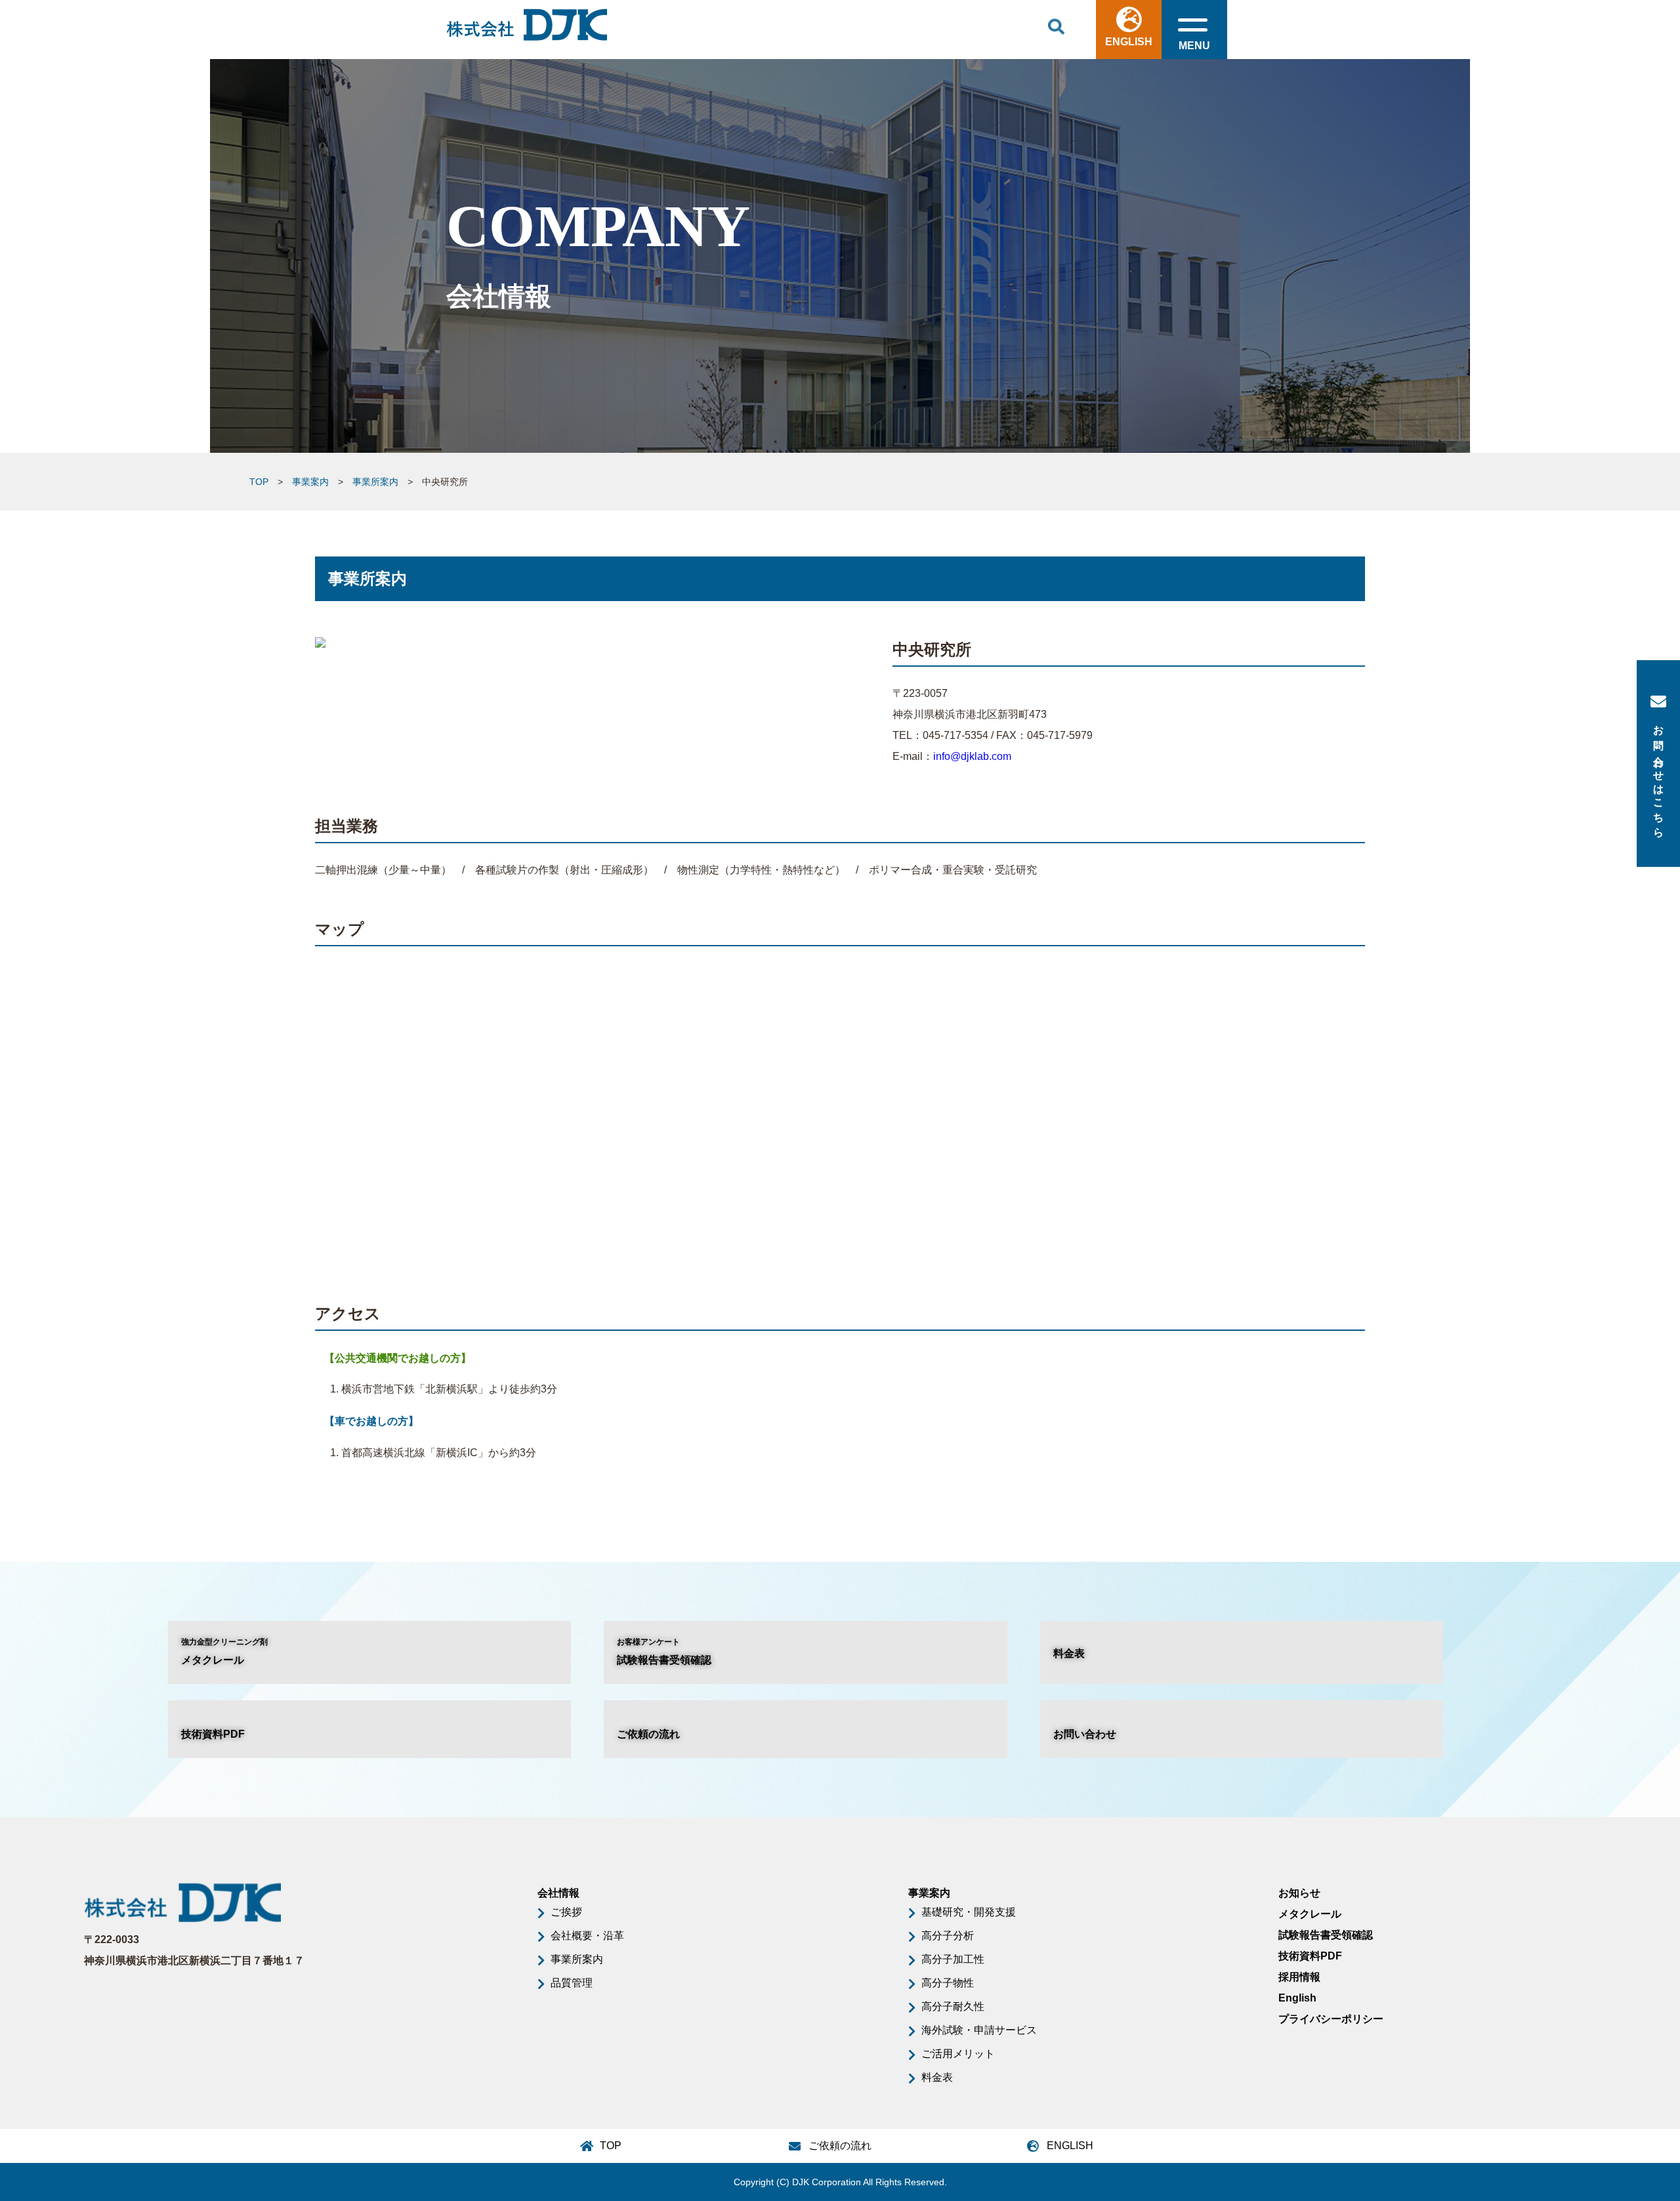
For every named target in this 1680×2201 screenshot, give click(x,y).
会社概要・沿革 (587, 1936)
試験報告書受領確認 (664, 1651)
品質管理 (572, 1983)
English (1297, 1998)
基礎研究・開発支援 (969, 1912)
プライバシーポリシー (1331, 2019)
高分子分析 (948, 1936)
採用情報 (1299, 1977)
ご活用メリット (958, 2054)
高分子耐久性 (953, 2006)
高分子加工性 (953, 1959)
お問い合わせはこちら (1659, 776)
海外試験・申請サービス (979, 2030)
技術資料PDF (213, 1734)
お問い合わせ (1085, 1734)
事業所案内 (375, 482)
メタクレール (224, 1651)
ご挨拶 (566, 1912)
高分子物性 (948, 1983)
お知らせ (1299, 1893)
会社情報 (558, 1893)
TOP (259, 482)
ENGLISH (1129, 42)
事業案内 (310, 482)
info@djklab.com (972, 756)
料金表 (1069, 1653)
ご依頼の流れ (648, 1734)
